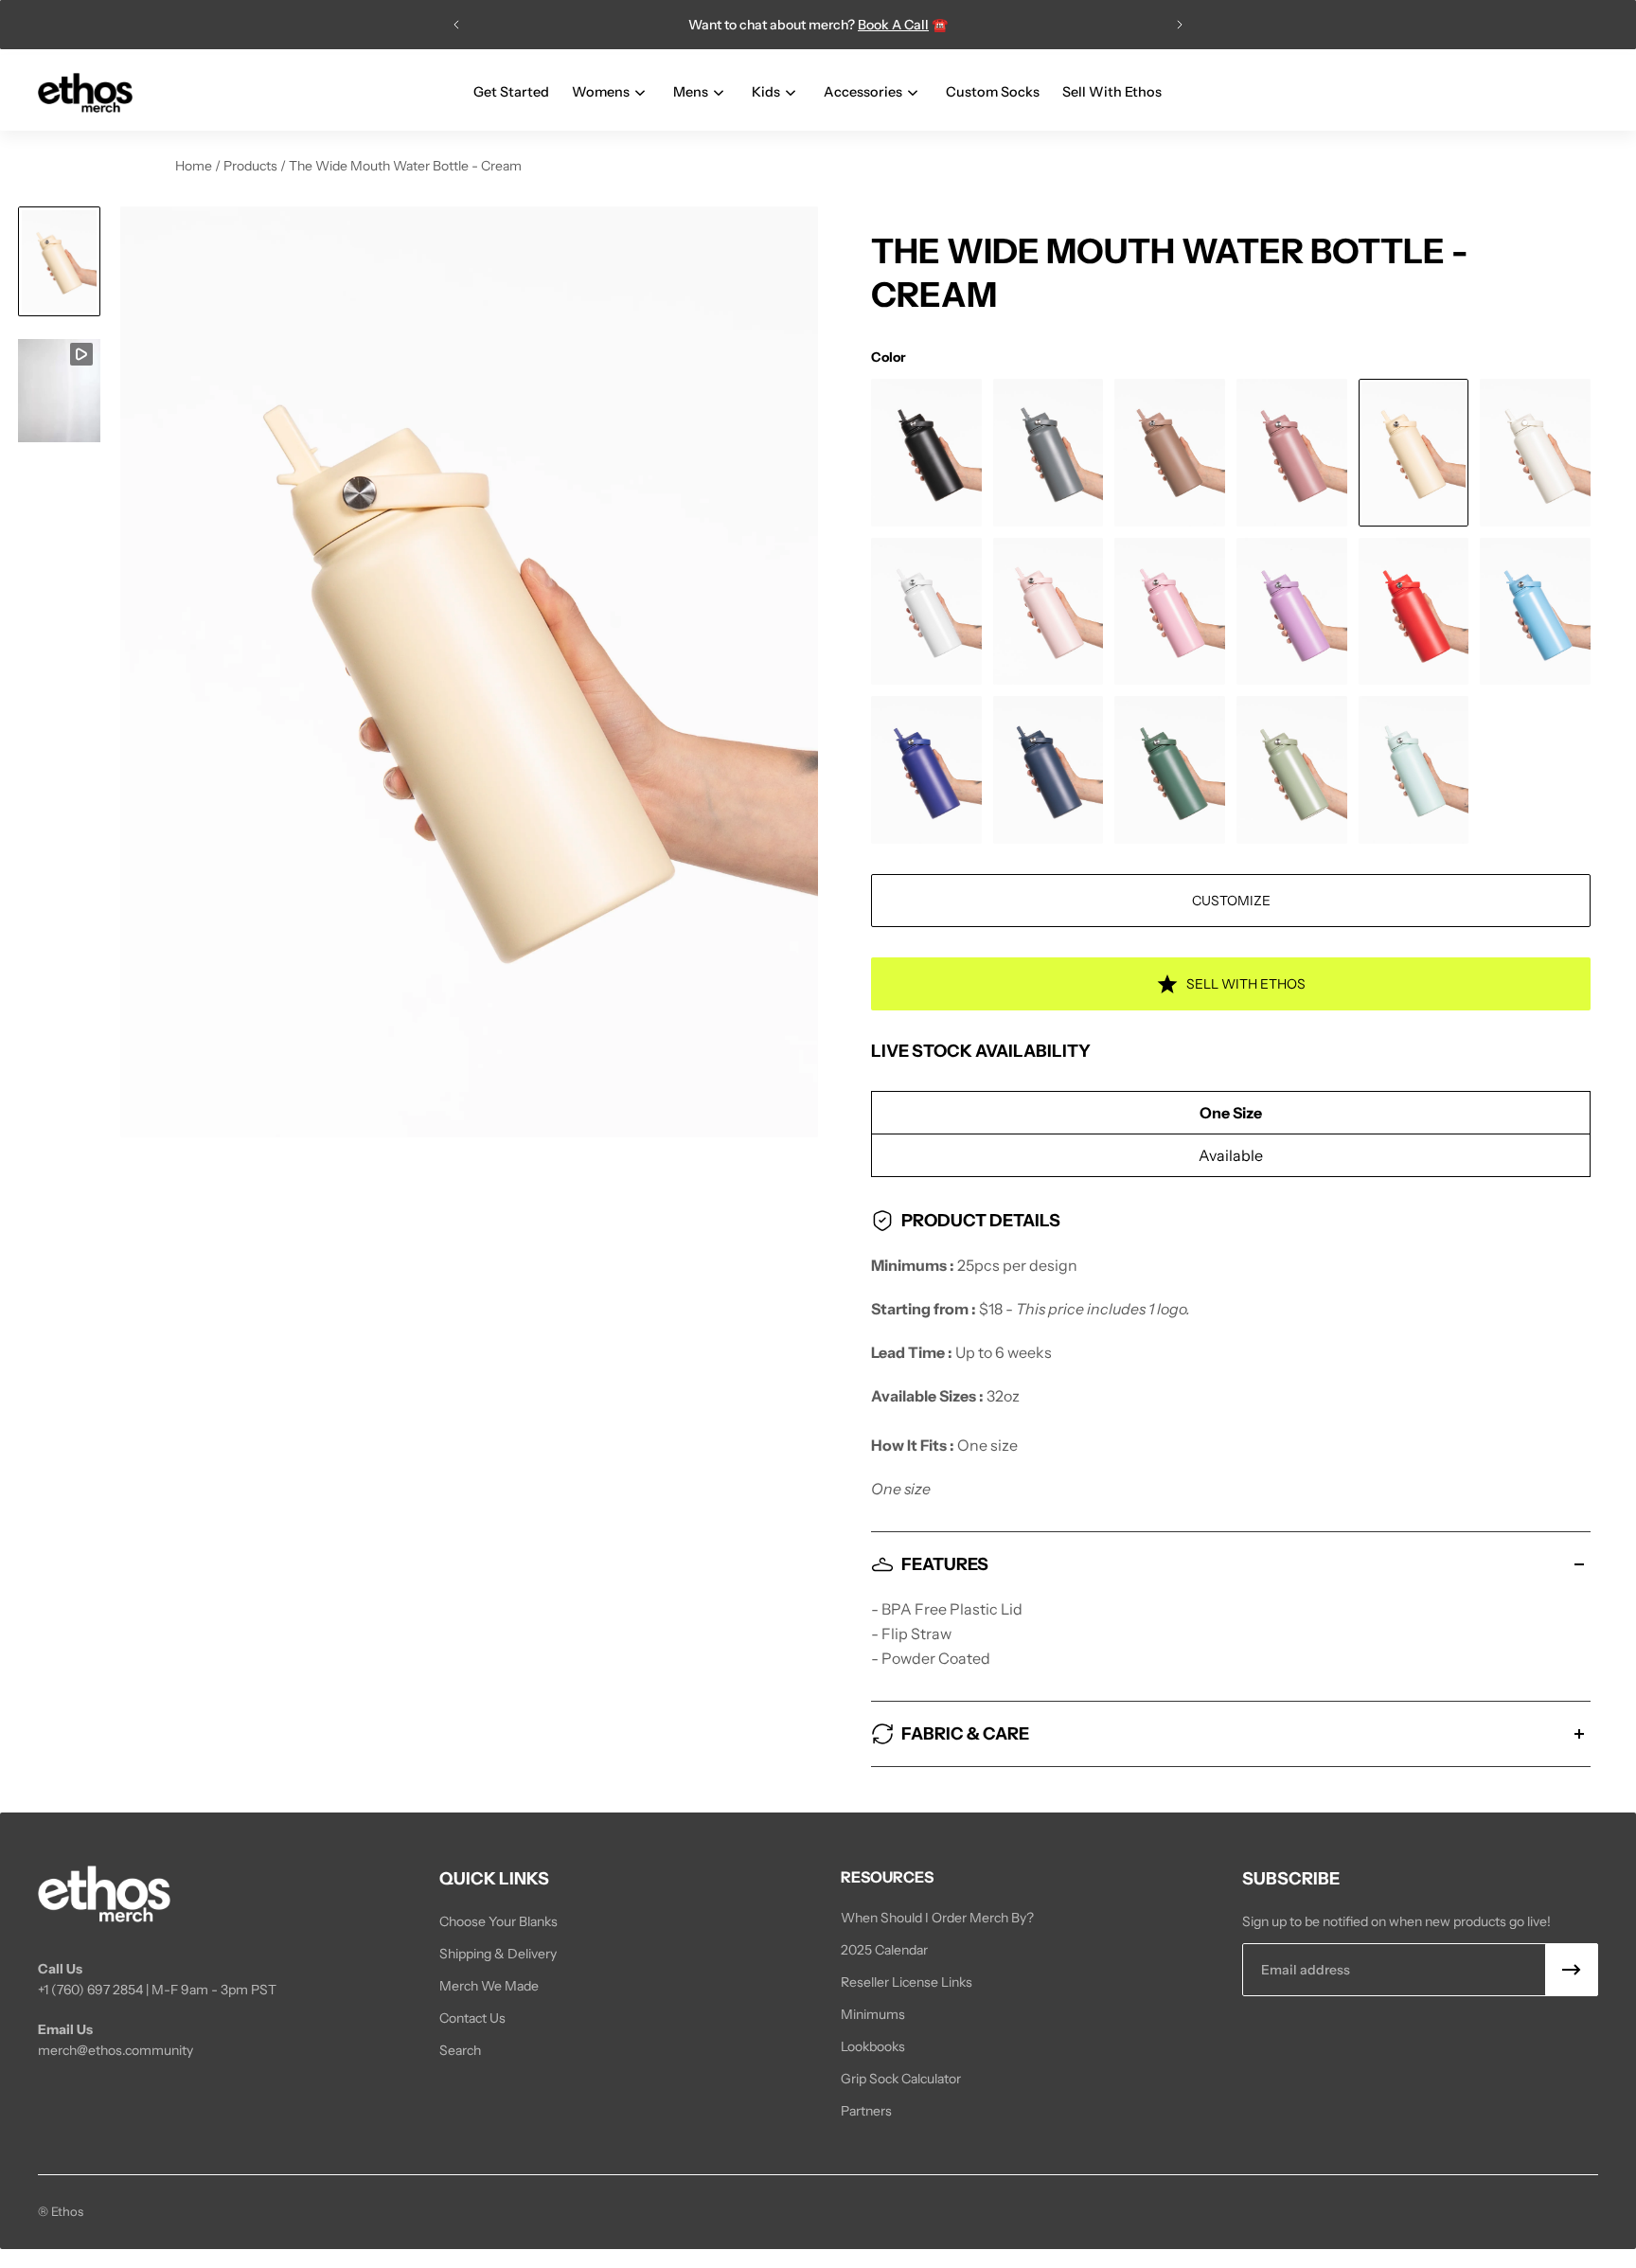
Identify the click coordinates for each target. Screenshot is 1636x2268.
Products (252, 166)
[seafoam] (1414, 770)
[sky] (1535, 612)
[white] (926, 612)
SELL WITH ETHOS (1246, 984)
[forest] (1170, 770)
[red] (1414, 612)
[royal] (926, 770)
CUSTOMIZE (1231, 901)
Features (945, 1564)
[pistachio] (1292, 770)
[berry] (1292, 612)
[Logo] (85, 93)
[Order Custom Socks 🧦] (806, 25)
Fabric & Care (965, 1734)
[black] (926, 453)
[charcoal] (1049, 453)
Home (195, 166)
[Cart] (1587, 93)
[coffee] (1170, 453)
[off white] (1535, 453)
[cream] (1414, 453)
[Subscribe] (1572, 1970)
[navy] (1049, 770)
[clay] (1292, 453)
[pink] (1170, 612)
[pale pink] (1049, 612)
